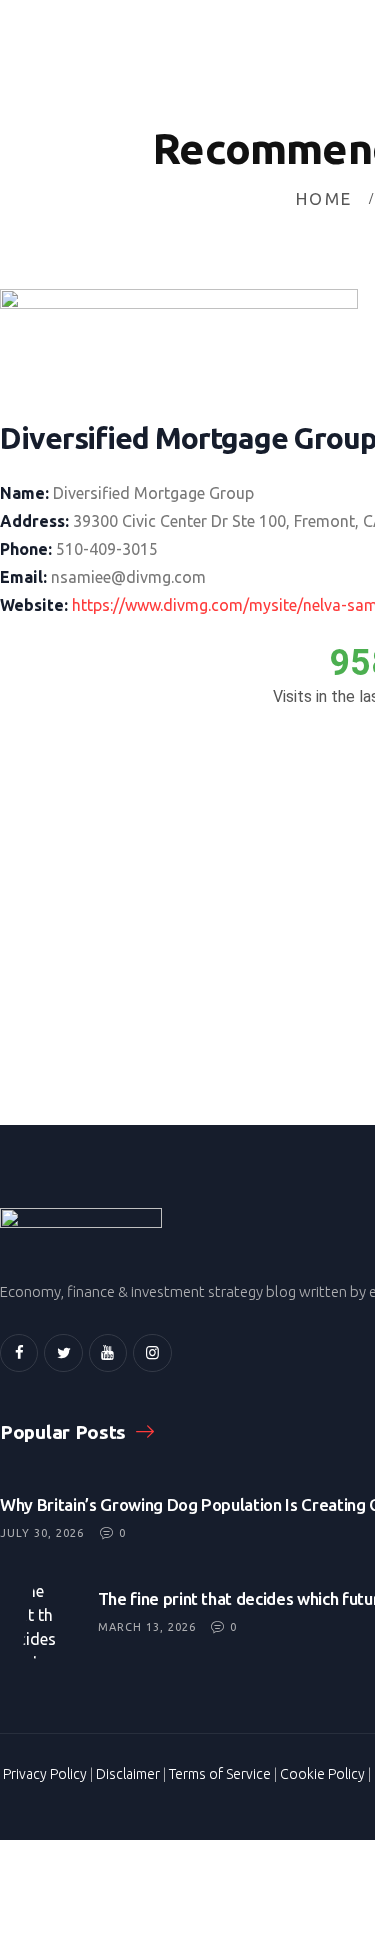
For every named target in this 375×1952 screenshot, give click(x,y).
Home (324, 198)
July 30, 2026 (42, 1533)
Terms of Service (220, 1774)
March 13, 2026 (147, 1627)
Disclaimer (128, 1774)
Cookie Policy (322, 1774)
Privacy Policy (45, 1774)
